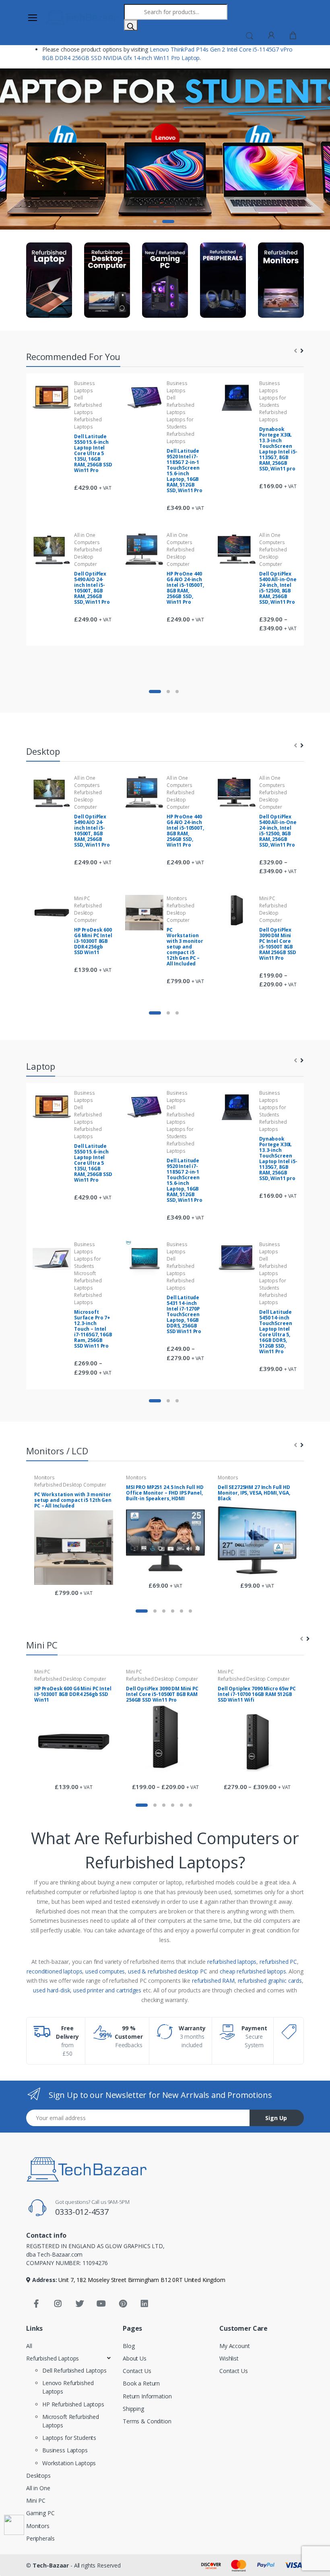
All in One (38, 2488)
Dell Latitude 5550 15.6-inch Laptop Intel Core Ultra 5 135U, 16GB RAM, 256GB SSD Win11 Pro (93, 453)
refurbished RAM (213, 1981)
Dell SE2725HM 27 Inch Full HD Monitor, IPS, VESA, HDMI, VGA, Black (254, 1493)
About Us (135, 2358)
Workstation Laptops (69, 2463)
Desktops (38, 2476)
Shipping (133, 2409)
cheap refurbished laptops (253, 1971)
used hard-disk (52, 1990)
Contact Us (137, 2371)
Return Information (147, 2396)
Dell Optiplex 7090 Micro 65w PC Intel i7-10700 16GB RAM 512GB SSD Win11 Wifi (257, 1694)
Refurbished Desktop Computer (88, 557)
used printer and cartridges (107, 1990)
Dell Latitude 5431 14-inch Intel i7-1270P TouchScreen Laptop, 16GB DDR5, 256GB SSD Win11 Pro (184, 1314)
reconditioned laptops (54, 1971)
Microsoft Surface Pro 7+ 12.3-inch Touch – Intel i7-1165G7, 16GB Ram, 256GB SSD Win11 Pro (93, 1329)
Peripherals (40, 2538)
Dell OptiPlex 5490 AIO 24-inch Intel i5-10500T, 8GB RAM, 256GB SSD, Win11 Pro (92, 588)
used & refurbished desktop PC (168, 1971)
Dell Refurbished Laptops (88, 405)
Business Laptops (85, 387)
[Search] (131, 25)
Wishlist (229, 2358)
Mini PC (82, 898)
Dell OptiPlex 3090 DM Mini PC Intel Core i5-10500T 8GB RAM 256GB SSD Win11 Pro (278, 944)
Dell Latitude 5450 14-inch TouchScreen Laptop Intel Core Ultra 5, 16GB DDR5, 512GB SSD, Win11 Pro (275, 1332)
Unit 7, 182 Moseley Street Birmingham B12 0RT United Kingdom (141, 2280)
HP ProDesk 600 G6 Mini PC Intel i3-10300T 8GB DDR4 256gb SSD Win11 (93, 941)
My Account (235, 2346)
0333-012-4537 (82, 2212)
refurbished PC (278, 1962)
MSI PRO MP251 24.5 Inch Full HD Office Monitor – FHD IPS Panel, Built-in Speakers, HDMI (165, 1493)
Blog (129, 2346)
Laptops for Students (180, 423)
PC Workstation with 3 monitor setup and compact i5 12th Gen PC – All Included (185, 947)
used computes (105, 1971)
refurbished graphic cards (270, 1981)
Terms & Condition (147, 2421)
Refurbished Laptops (88, 423)
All (29, 2346)
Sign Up (276, 2118)
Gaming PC (40, 2513)
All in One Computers (87, 539)
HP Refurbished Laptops (73, 2404)
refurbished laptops (232, 1962)
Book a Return (141, 2383)
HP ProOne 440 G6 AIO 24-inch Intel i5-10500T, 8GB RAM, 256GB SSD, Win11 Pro (185, 588)
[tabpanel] (165, 149)
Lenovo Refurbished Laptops (68, 2387)
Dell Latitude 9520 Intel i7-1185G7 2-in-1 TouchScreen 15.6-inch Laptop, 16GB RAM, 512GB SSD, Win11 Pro (185, 471)
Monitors (177, 898)
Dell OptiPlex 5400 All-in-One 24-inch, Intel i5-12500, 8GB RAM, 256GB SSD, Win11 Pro (278, 588)
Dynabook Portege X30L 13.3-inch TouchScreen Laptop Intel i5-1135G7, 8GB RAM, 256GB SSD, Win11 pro (278, 449)
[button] (250, 35)
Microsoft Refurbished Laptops (88, 1281)
